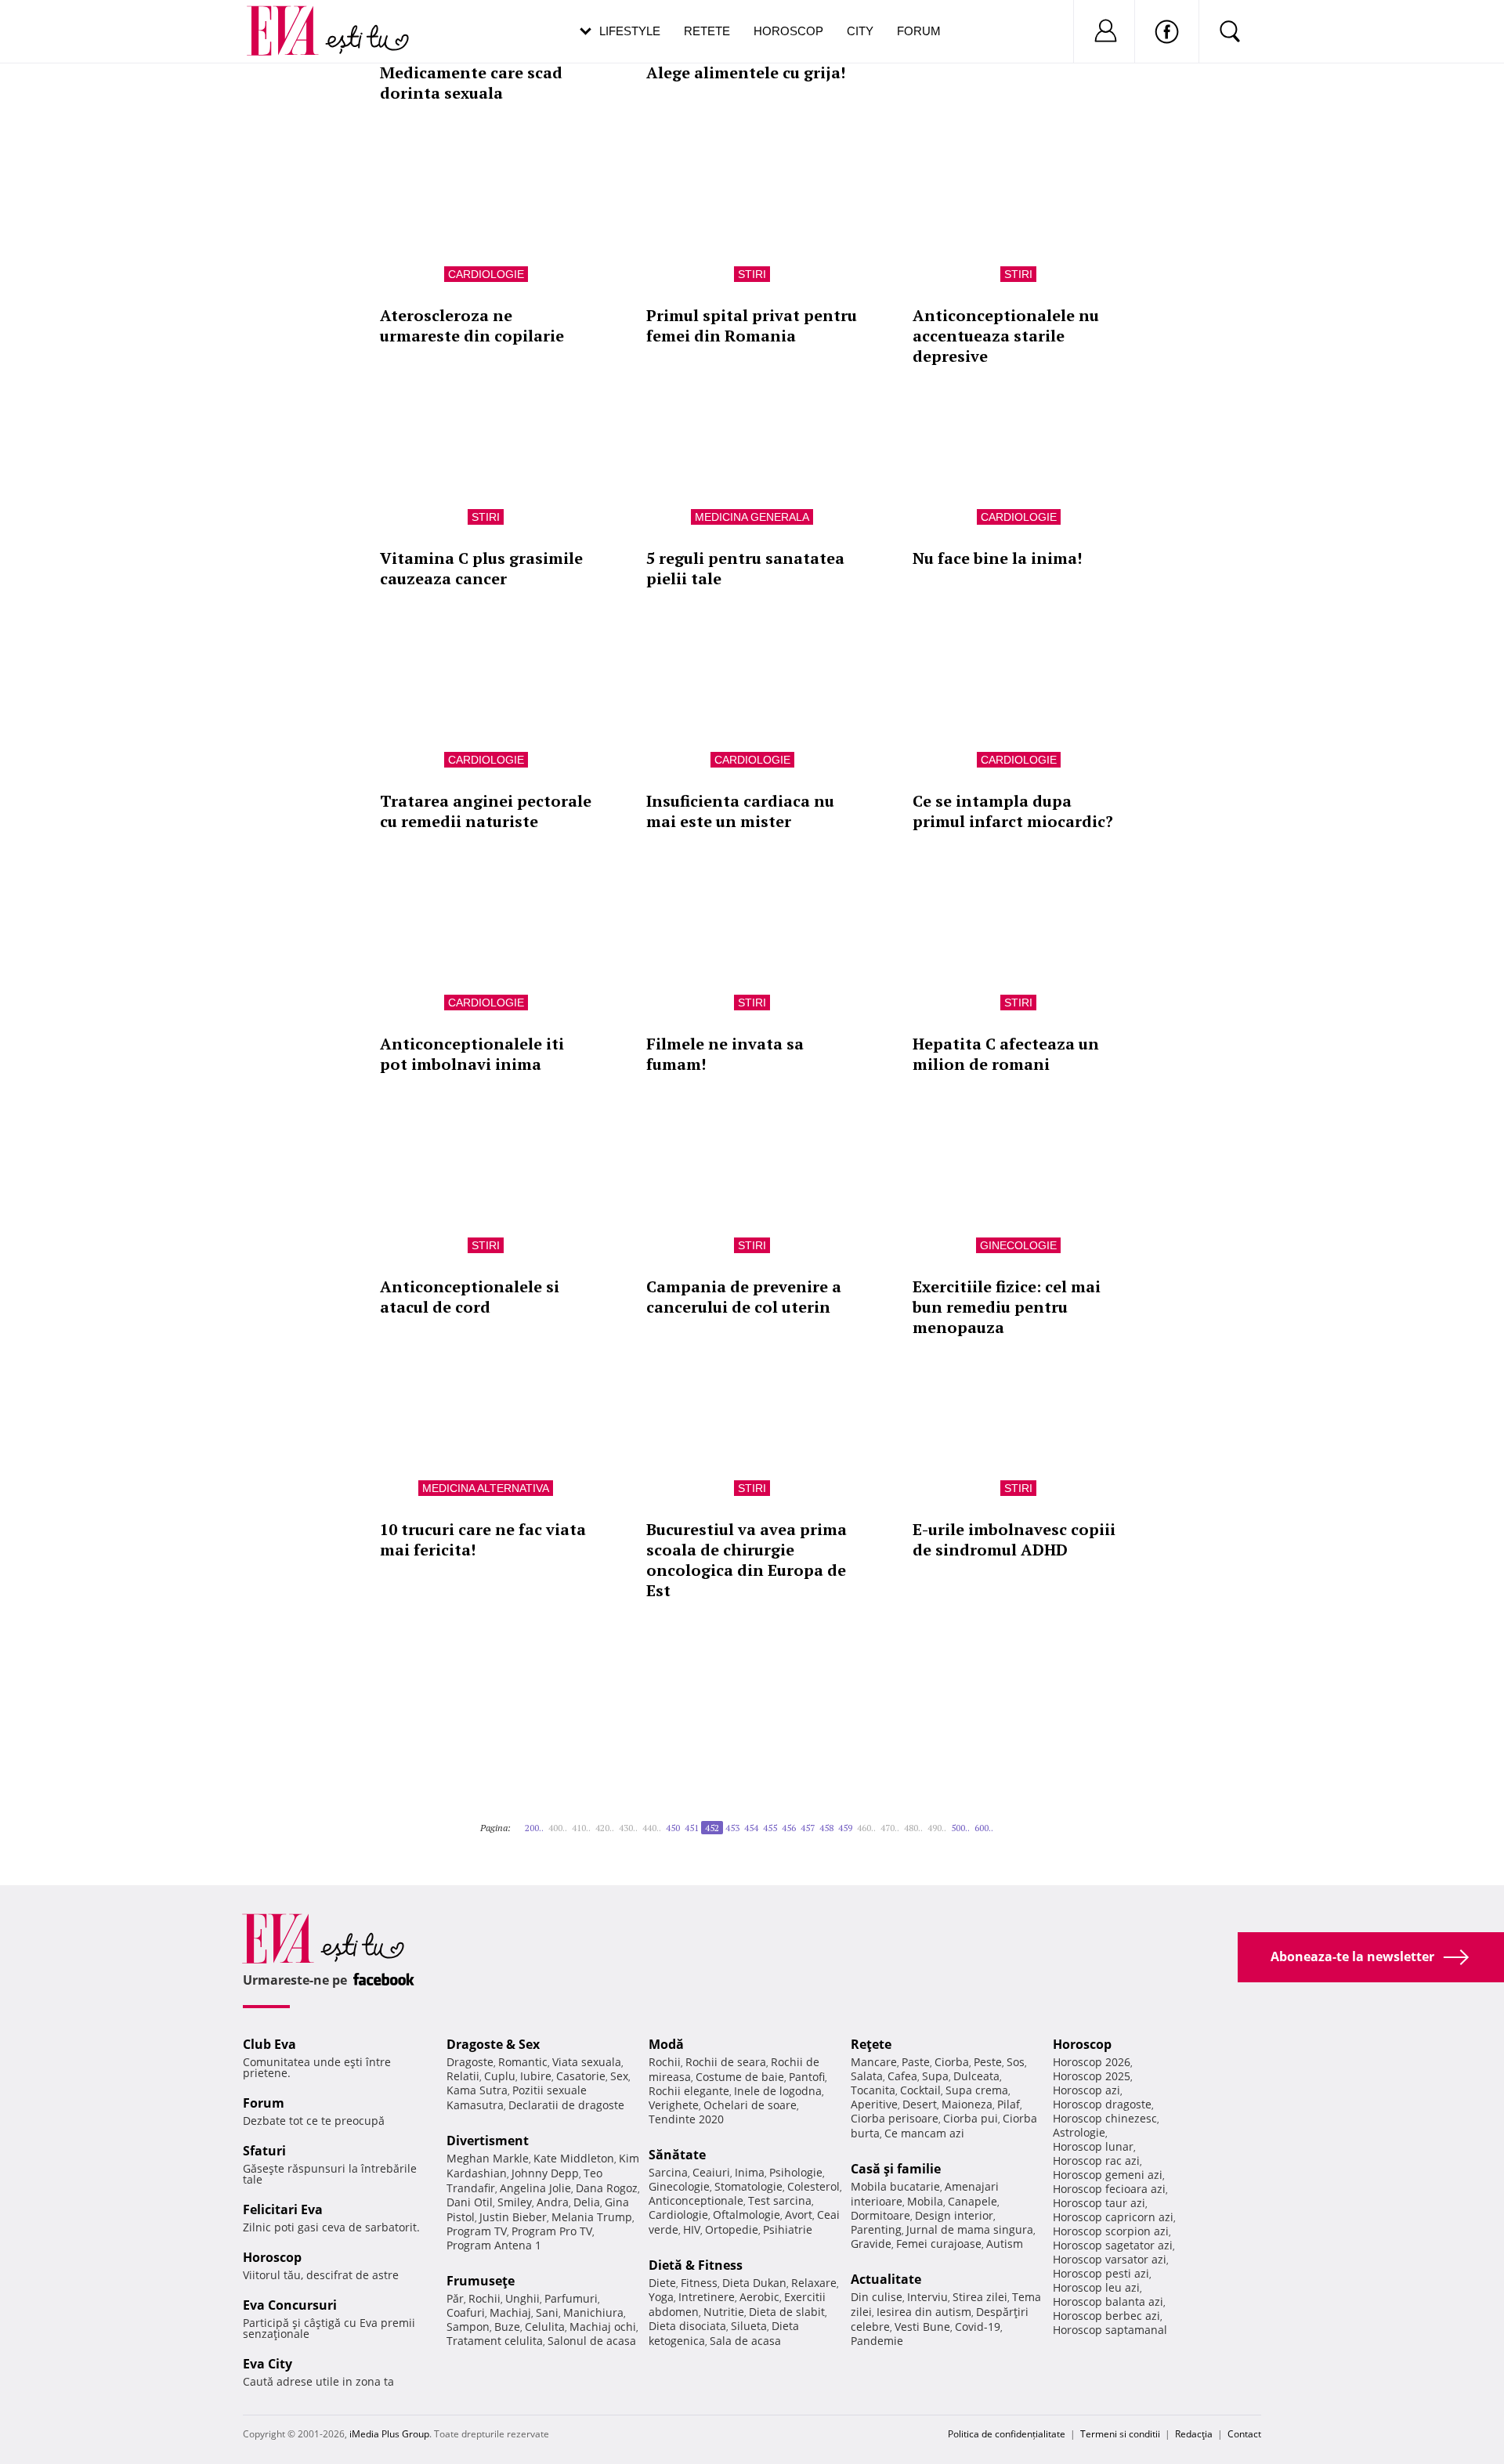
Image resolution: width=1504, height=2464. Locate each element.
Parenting (876, 2229)
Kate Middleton (574, 2158)
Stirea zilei (980, 2297)
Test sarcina (780, 2200)
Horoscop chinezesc (1105, 2118)
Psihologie (796, 2172)
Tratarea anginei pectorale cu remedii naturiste (486, 811)
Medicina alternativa (486, 1488)
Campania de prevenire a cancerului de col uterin (744, 1297)
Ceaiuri (711, 2172)
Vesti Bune (922, 2327)
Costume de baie (740, 2077)
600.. (984, 1828)
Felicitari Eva (283, 2209)
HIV (692, 2229)
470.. (890, 1828)
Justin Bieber (513, 2217)
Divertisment (488, 2141)
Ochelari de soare (750, 2105)
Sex (619, 2076)
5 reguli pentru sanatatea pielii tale (745, 568)
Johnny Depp (545, 2173)
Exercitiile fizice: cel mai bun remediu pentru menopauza (1007, 1307)
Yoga (661, 2297)
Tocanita (873, 2090)
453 (732, 1828)
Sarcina (668, 2172)
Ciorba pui (971, 2118)
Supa (935, 2076)
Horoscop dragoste (1102, 2104)
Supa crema (977, 2090)
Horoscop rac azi (1096, 2161)
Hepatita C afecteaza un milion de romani (1006, 1054)
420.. (605, 1828)
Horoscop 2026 (1092, 2062)
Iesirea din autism (924, 2312)
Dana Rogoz (607, 2188)
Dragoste (470, 2062)
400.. (558, 1828)
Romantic (523, 2062)
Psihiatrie (788, 2229)
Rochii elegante (689, 2091)
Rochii (484, 2298)
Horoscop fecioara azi (1109, 2189)
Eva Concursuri (290, 2305)
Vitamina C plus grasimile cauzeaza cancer (481, 568)
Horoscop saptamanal (1110, 2330)
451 (692, 1828)
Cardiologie (486, 274)
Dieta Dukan (754, 2283)
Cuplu (500, 2076)
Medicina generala (752, 517)
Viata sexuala (587, 2062)
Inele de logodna (778, 2091)
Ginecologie (1018, 1245)
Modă (666, 2044)
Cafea (902, 2076)
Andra (553, 2202)
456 (789, 1828)
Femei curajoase (939, 2244)
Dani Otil (470, 2202)
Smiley (515, 2202)
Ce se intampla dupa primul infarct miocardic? (1013, 811)
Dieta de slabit (787, 2312)
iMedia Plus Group (389, 2434)
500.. (960, 1828)
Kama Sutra (477, 2090)
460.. (866, 1828)
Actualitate (886, 2279)
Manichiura (593, 2312)
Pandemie (877, 2341)
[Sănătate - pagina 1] (515, 1822)
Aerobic (759, 2297)
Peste (988, 2062)
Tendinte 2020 (686, 2119)
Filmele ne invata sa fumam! (725, 1054)
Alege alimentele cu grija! (746, 72)
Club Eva (269, 2044)
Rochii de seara (726, 2062)
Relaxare (814, 2283)
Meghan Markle (488, 2158)
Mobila (925, 2201)
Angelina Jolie (535, 2188)
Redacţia (1194, 2434)
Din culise (877, 2297)
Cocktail (920, 2090)
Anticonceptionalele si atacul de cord (470, 1297)
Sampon (468, 2327)
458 (826, 1828)
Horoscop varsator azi (1110, 2259)
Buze (507, 2327)
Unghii (522, 2298)
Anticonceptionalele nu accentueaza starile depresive (1006, 336)
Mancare (874, 2062)
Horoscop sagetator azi (1113, 2245)
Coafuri (466, 2312)
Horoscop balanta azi (1108, 2301)
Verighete (674, 2105)
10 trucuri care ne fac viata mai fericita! (483, 1539)
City (860, 31)
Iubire (536, 2076)
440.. (652, 1828)
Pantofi (807, 2077)
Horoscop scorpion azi (1111, 2231)
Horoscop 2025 (1092, 2076)
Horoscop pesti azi (1101, 2273)
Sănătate (677, 2155)
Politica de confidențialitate (1007, 2434)
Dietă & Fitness (696, 2265)
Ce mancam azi (924, 2133)
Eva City (268, 2364)
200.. (534, 1828)
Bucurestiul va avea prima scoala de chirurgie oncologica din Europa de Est (747, 1560)
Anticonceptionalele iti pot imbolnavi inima (472, 1054)
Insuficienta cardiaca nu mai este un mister (740, 811)
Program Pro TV (552, 2231)
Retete (707, 31)
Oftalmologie (747, 2215)
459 (845, 1828)
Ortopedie (732, 2229)
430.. (628, 1828)
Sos (1016, 2062)
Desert (920, 2104)
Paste (916, 2062)
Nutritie (724, 2312)
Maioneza (967, 2104)
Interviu (927, 2297)
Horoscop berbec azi (1106, 2316)
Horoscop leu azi (1096, 2287)
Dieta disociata (687, 2326)
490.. (937, 1828)
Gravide (871, 2244)
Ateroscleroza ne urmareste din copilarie (472, 325)
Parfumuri (571, 2298)
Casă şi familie (896, 2169)
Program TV (477, 2231)
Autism (1005, 2244)
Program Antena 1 (494, 2245)
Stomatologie (748, 2186)
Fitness (699, 2283)
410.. (581, 1828)
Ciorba (952, 2062)
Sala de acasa (745, 2341)
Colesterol (813, 2186)
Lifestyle (630, 31)
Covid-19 (978, 2327)
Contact (1244, 2434)
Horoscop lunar (1093, 2146)
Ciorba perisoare (895, 2118)
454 (751, 1828)
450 (673, 1828)
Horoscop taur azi (1099, 2203)
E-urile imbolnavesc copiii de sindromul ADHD (1014, 1539)
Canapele (973, 2201)
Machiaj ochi (603, 2327)
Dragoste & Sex (493, 2044)
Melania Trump (592, 2217)
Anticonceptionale (696, 2200)
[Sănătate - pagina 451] (520, 1822)
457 (808, 1828)
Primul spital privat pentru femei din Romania (752, 325)
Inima (750, 2172)
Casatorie (581, 2076)
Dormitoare (880, 2215)
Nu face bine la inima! (997, 558)
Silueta (749, 2326)
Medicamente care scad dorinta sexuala (471, 83)
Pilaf (1009, 2104)
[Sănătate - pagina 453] (998, 1822)
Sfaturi (264, 2151)
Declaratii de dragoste (566, 2105)
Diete (662, 2283)
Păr (455, 2298)
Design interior (954, 2215)
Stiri (752, 274)
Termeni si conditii (1120, 2434)
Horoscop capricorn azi (1113, 2217)
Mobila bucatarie (895, 2186)
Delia (587, 2202)
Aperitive (874, 2104)
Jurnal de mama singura (970, 2229)
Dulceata (976, 2076)
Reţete (871, 2044)
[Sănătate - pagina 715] (1003, 1822)
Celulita (545, 2327)
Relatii (463, 2076)
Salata (867, 2076)
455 (770, 1828)
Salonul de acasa (592, 2341)
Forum (919, 31)
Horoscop (788, 31)
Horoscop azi (1086, 2090)
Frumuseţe (481, 2281)
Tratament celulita (495, 2341)
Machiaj (510, 2312)
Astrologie (1079, 2132)
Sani (547, 2312)
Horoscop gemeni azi (1108, 2175)
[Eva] (292, 18)
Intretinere (707, 2297)
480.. (913, 1828)
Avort (799, 2215)
